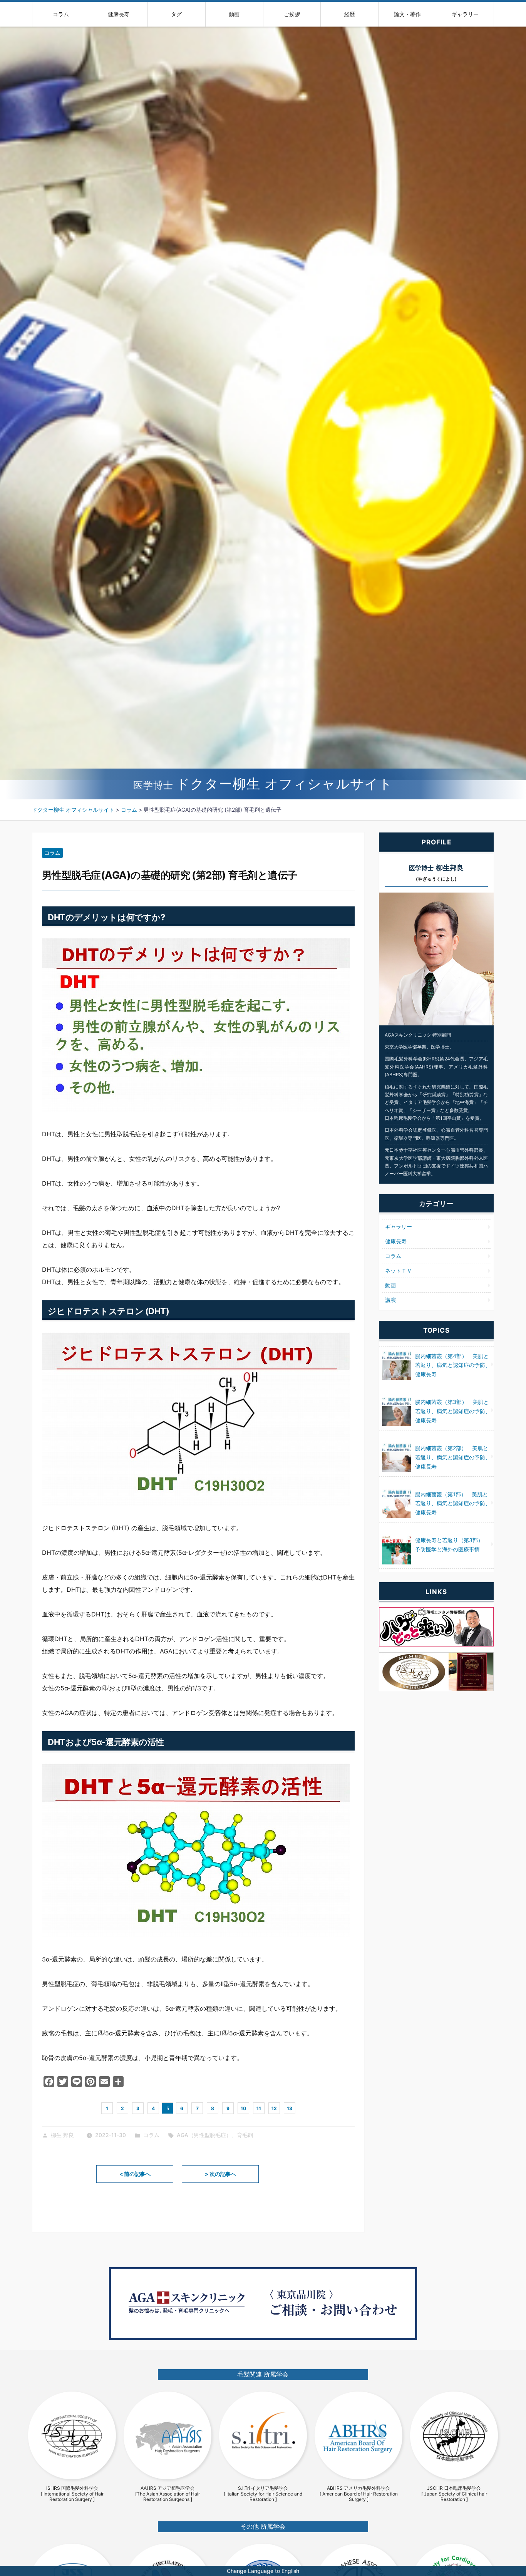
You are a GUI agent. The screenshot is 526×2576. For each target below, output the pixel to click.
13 (290, 2108)
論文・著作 (407, 14)
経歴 (350, 14)
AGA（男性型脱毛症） (204, 2135)
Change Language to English (263, 2571)
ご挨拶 (292, 14)
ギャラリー (465, 14)
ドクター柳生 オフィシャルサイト (263, 784)
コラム (61, 14)
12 (274, 2108)
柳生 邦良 (62, 2135)
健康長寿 (119, 14)
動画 (234, 14)
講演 (390, 1300)
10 (243, 2108)
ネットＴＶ (399, 1270)
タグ (176, 14)
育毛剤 (245, 2135)
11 (259, 2108)
